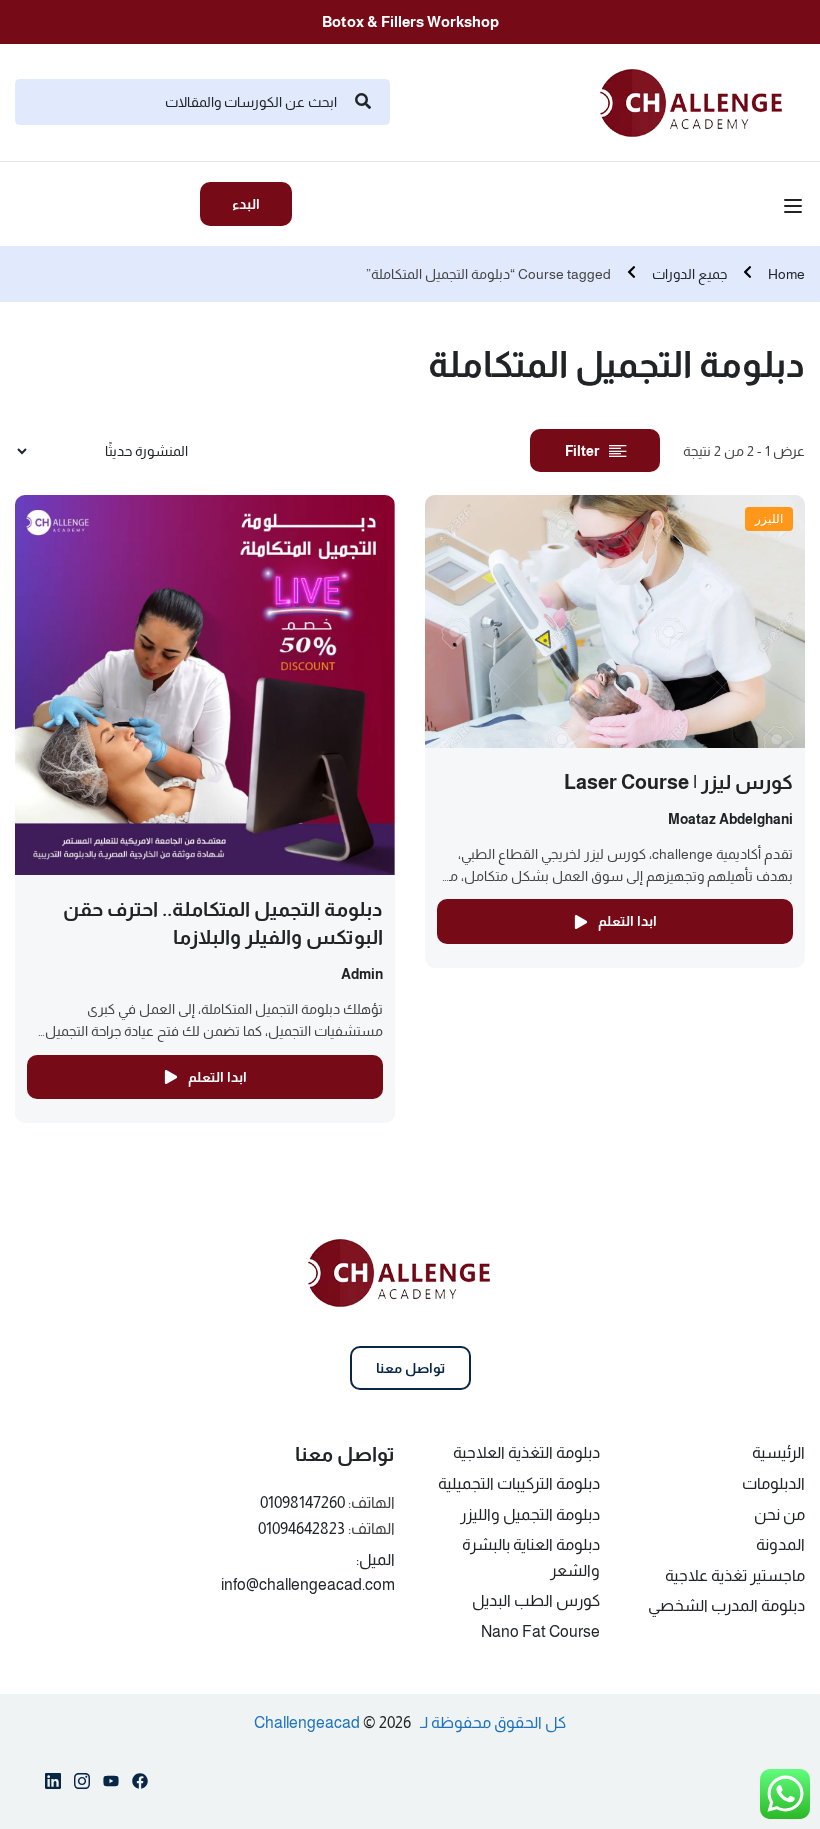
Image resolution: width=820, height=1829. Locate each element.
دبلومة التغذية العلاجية (526, 1452)
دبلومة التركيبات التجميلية (519, 1483)
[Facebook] (140, 1785)
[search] (363, 102)
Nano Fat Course (540, 1631)
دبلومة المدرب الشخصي (726, 1605)
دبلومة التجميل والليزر (530, 1514)
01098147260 (302, 1502)
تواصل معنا (410, 1368)
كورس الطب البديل (536, 1600)
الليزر (769, 518)
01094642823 (301, 1528)
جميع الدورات (689, 274)
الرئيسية (778, 1452)
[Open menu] (795, 209)
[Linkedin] (53, 1785)
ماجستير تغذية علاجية (735, 1575)
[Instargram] (82, 1785)
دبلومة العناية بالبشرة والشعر (531, 1557)
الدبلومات (773, 1483)
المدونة (780, 1544)
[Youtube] (111, 1785)
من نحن (779, 1514)
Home (786, 274)
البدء (246, 204)
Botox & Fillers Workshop (410, 21)
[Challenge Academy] (702, 100)
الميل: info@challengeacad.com (308, 1572)
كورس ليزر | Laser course (678, 782)
